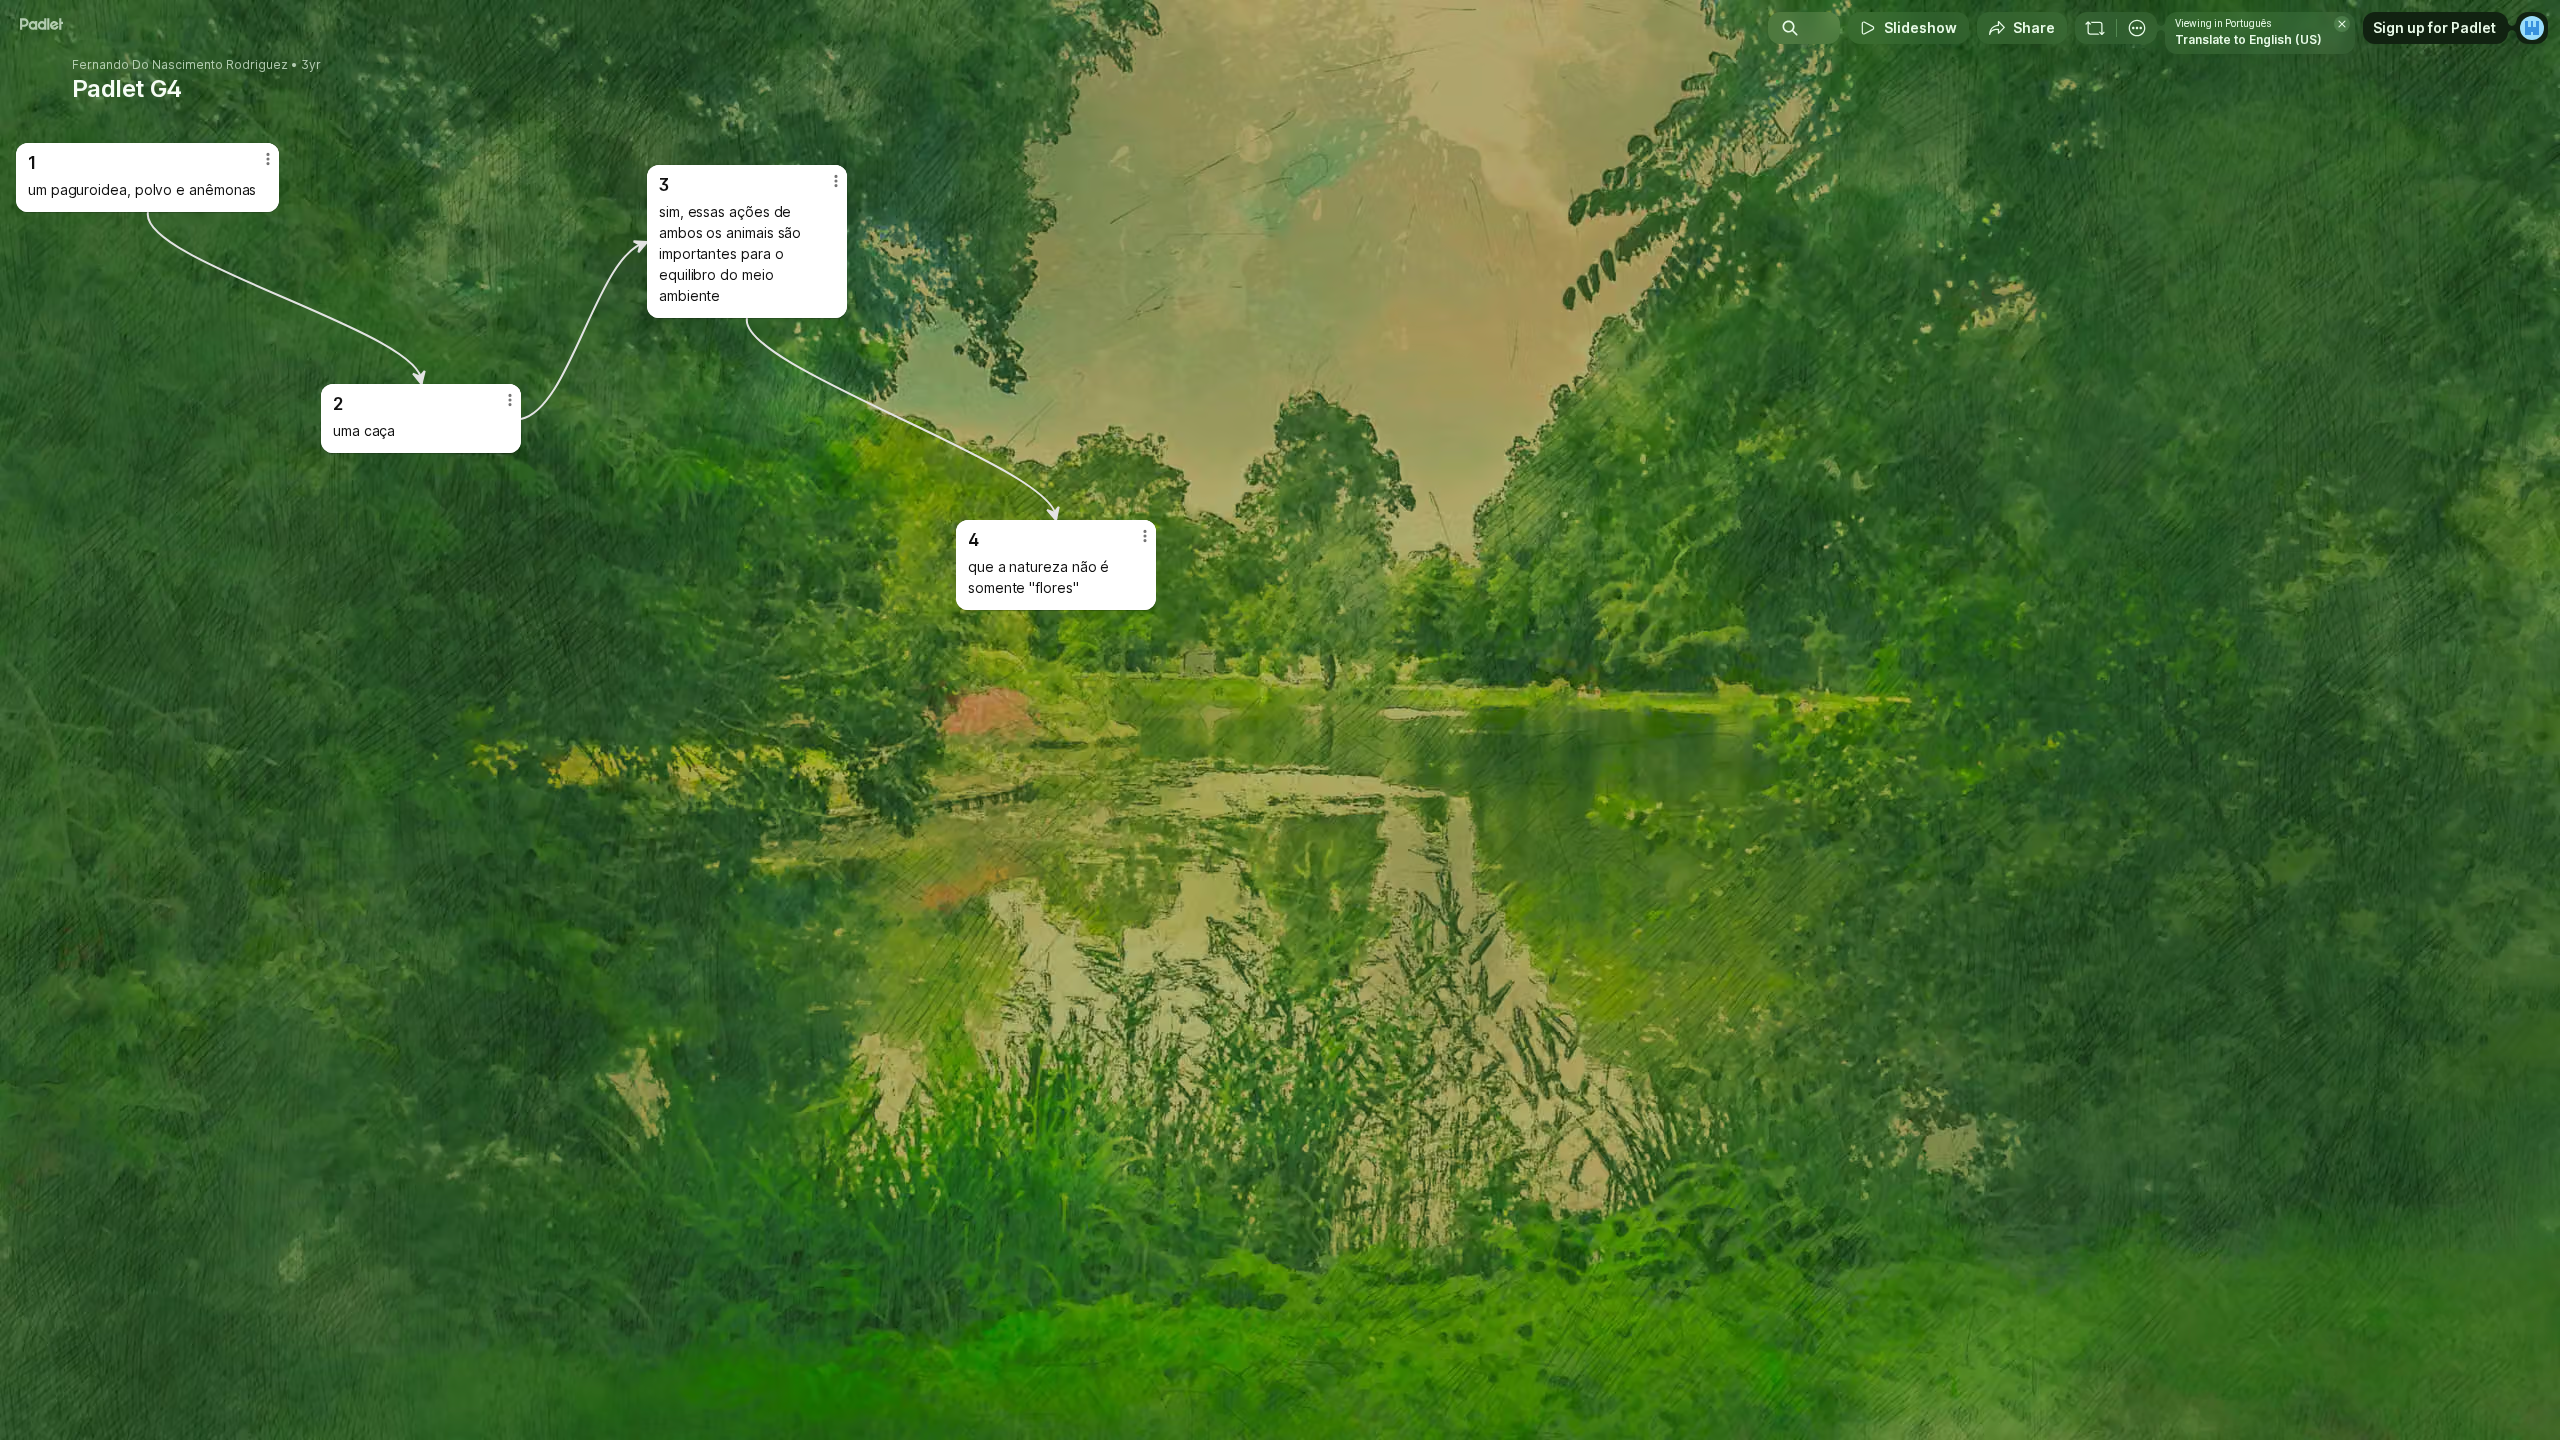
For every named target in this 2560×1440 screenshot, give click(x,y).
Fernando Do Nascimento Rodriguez (180, 65)
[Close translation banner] (2342, 24)
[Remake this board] (2095, 28)
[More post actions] (1145, 536)
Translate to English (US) (2248, 39)
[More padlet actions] (2137, 28)
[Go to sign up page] (2532, 28)
